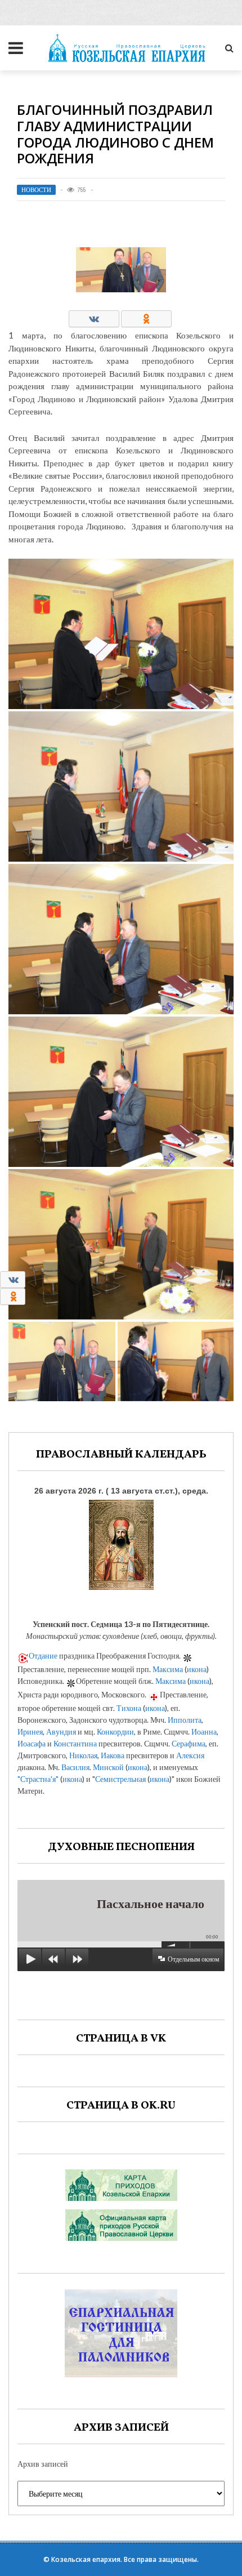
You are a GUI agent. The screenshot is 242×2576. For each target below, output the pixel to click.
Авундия (61, 1732)
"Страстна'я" (38, 1779)
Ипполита (185, 1720)
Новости (36, 190)
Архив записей (43, 2464)
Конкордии (115, 1732)
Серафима (189, 1743)
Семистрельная (120, 1779)
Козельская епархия (86, 2559)
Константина (75, 1743)
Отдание (43, 1655)
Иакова (113, 1755)
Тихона (129, 1708)
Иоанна (204, 1732)
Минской (108, 1767)
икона (197, 1669)
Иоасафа (32, 1743)
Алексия (190, 1755)
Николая (83, 1755)
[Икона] (121, 1542)
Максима (168, 1669)
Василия (75, 1767)
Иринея (30, 1732)
